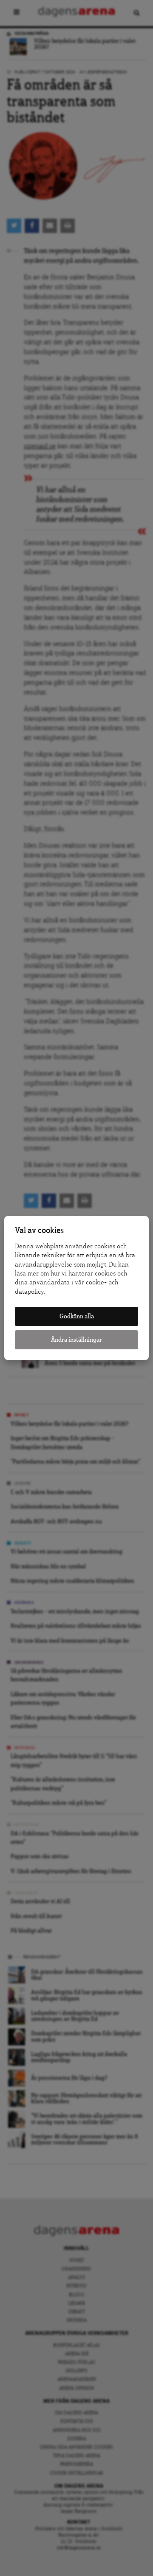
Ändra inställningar (76, 1340)
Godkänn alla (77, 1316)
